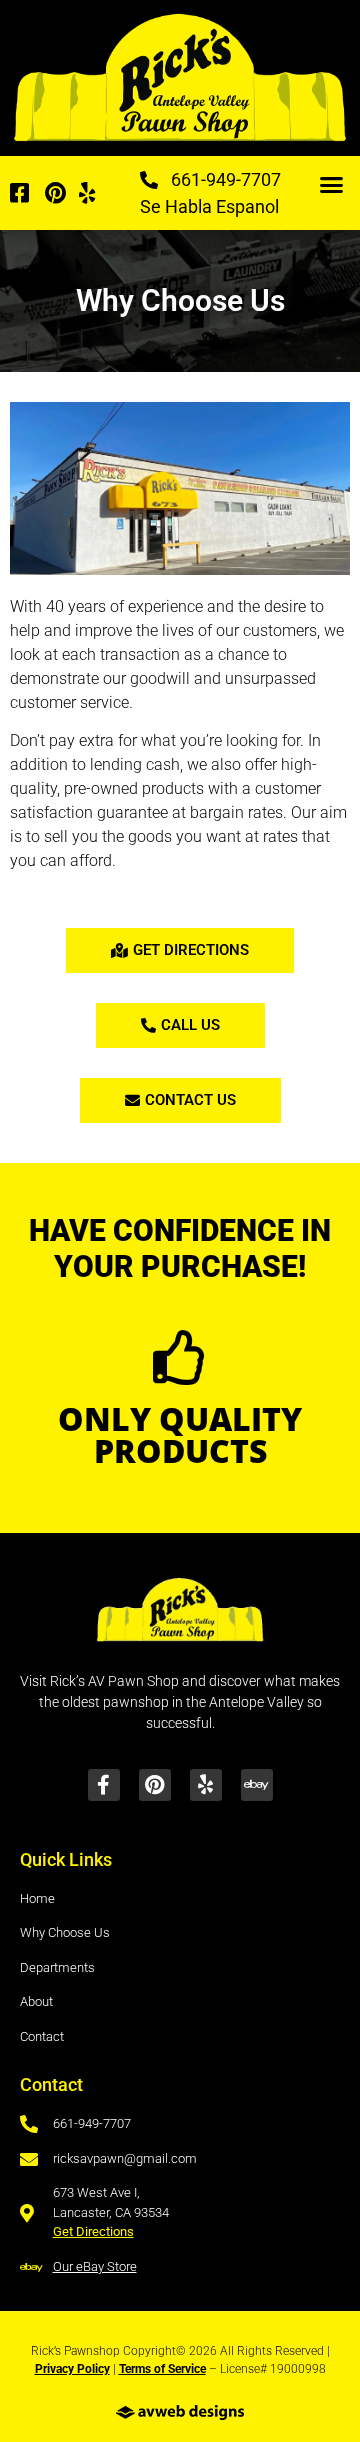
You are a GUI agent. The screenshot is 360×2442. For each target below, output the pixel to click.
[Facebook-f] (104, 1785)
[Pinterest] (155, 1785)
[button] (331, 185)
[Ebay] (257, 1785)
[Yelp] (206, 1785)
